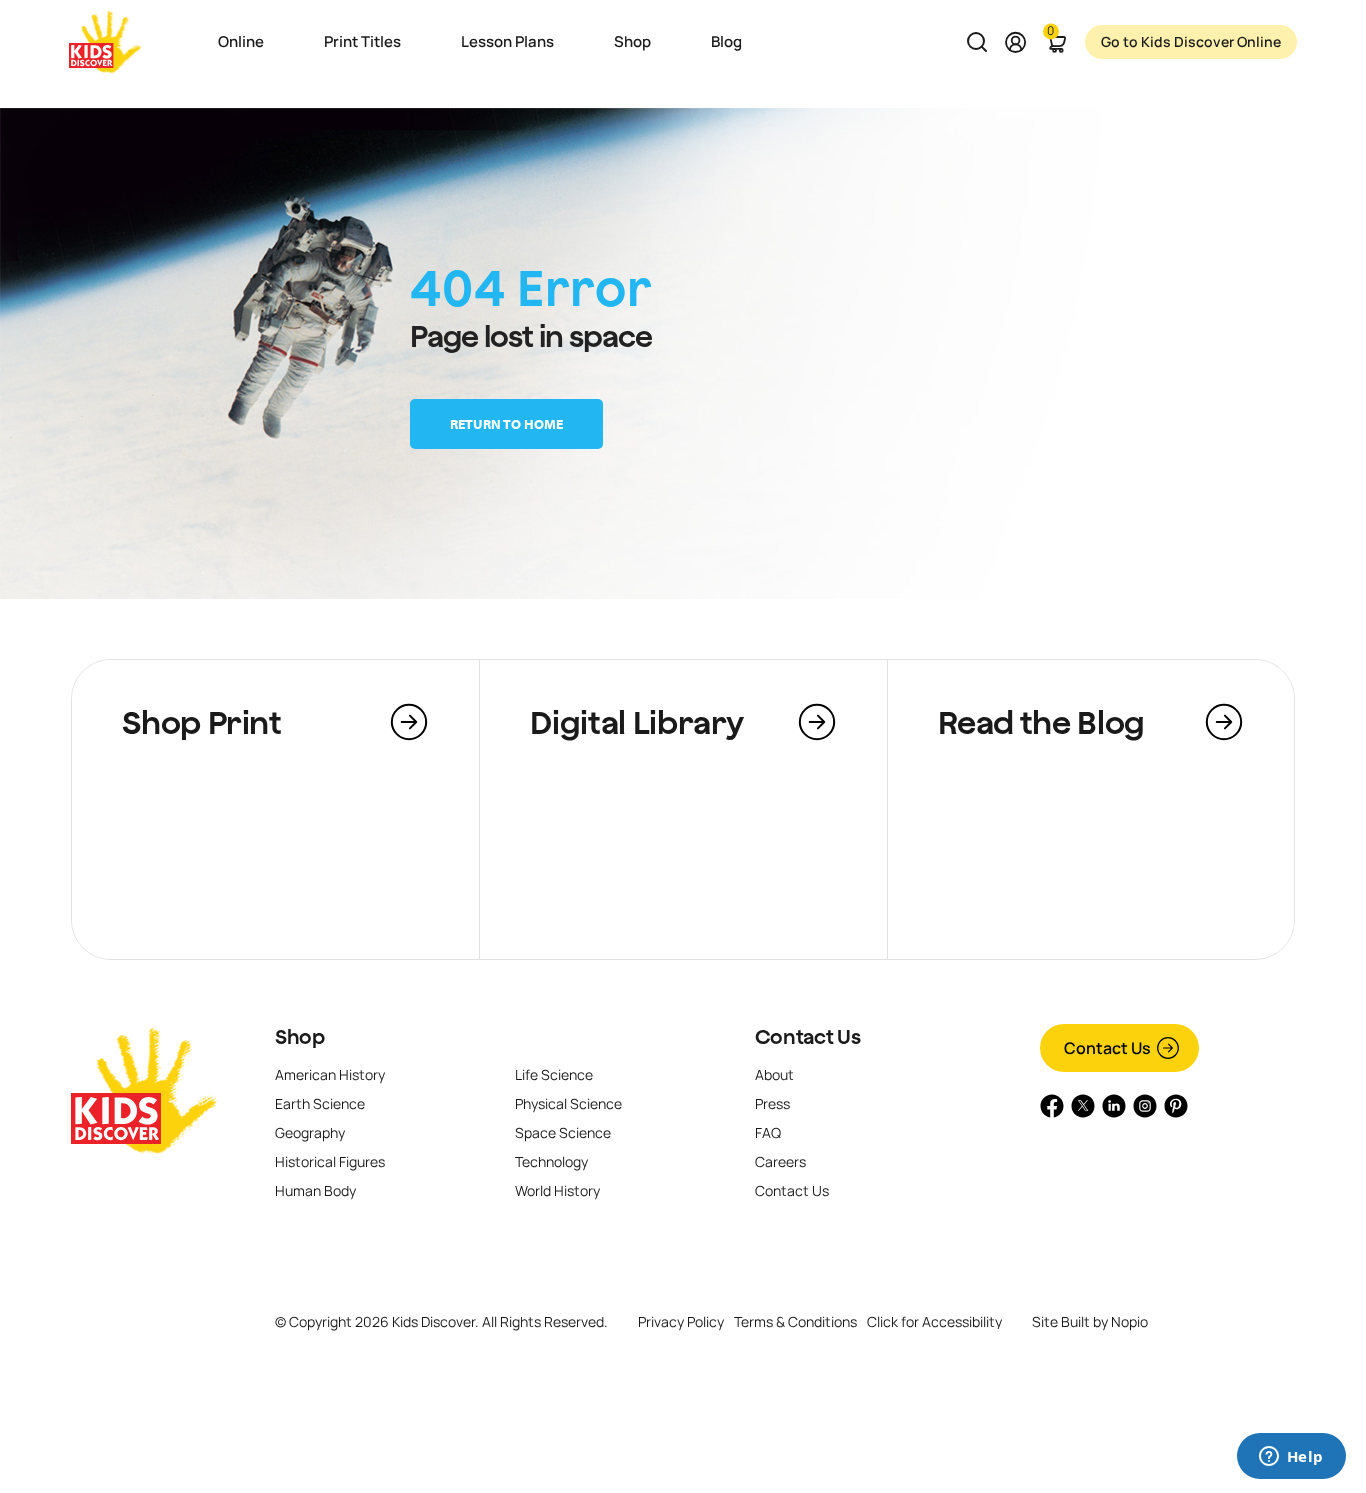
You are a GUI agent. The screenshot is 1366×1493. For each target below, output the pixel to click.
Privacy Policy (681, 1321)
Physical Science (568, 1103)
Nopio (1129, 1321)
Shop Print (201, 722)
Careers (780, 1161)
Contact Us (807, 1036)
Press (772, 1103)
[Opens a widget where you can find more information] (1291, 1458)
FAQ (768, 1132)
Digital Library (637, 722)
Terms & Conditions (795, 1321)
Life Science (554, 1074)
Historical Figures (330, 1161)
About (774, 1074)
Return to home (506, 424)
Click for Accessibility (934, 1322)
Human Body (315, 1190)
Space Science (563, 1132)
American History (330, 1074)
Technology (551, 1161)
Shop (300, 1036)
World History (557, 1190)
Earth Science (320, 1103)
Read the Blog (1041, 722)
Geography (310, 1132)
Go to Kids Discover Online (1191, 41)
